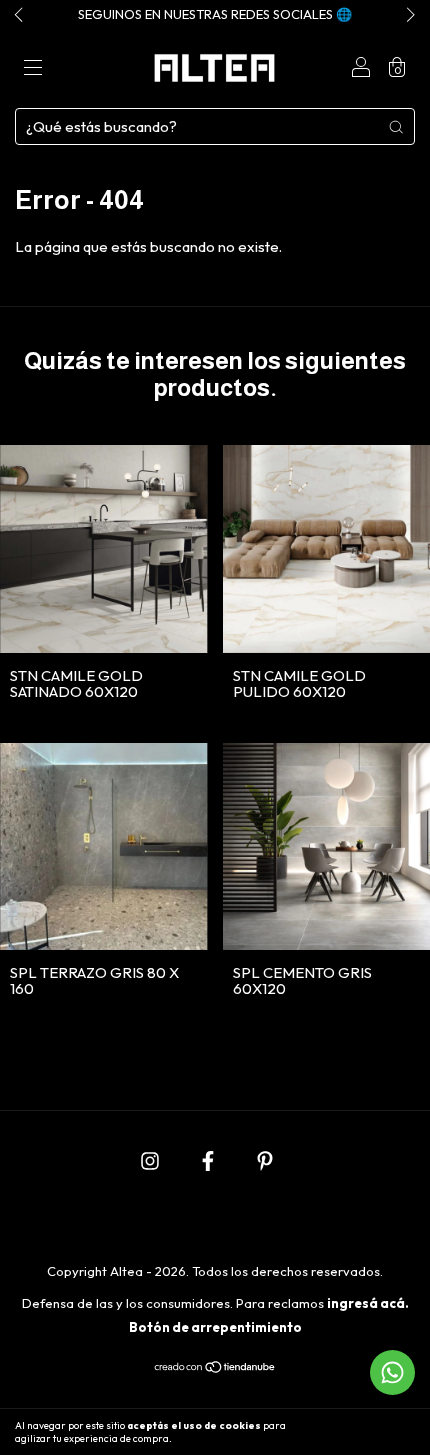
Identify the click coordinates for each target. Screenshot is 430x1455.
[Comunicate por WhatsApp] (392, 1372)
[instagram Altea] (151, 1161)
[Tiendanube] (215, 1368)
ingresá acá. (368, 1303)
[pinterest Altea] (265, 1161)
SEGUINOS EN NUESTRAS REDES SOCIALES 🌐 (215, 14)
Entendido (374, 1432)
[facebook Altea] (209, 1161)
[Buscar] (396, 126)
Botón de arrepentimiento (215, 1327)
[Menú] (33, 69)
